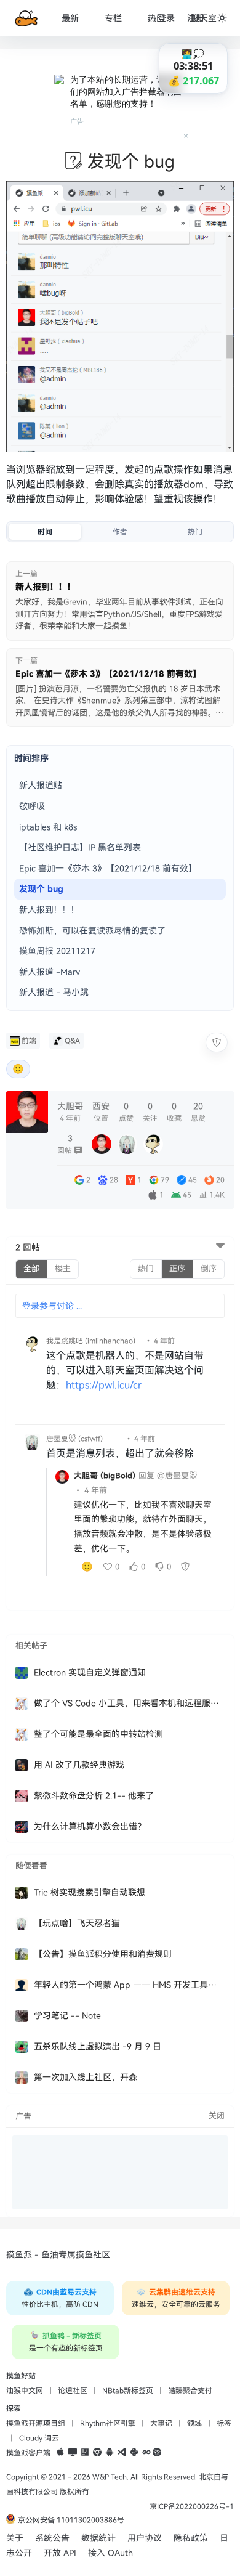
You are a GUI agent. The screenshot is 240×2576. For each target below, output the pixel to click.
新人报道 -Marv (50, 972)
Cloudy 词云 (39, 2438)
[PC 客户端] (73, 2453)
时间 (45, 532)
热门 (156, 18)
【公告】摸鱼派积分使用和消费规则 (103, 1954)
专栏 (113, 18)
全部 (31, 1269)
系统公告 (52, 2538)
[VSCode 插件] (122, 2453)
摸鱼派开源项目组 (36, 2423)
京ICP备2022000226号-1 (192, 2506)
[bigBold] (62, 1477)
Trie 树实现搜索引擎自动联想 (90, 1892)
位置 (101, 1112)
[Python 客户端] (134, 2453)
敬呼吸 (32, 806)
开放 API (60, 2553)
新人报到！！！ (49, 910)
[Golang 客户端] (146, 2453)
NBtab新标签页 (128, 2391)
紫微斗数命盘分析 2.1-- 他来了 (94, 1796)
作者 (120, 532)
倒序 (209, 1269)
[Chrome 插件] (97, 2453)
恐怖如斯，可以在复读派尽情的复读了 (92, 931)
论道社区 (73, 2391)
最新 (70, 18)
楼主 (63, 1269)
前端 (29, 1041)
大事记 (161, 2423)
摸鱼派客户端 (28, 2453)
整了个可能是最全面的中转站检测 (98, 1734)
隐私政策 (191, 2538)
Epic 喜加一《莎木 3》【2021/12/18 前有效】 (108, 868)
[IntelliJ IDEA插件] (85, 2453)
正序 (177, 1269)
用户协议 (145, 2538)
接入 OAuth (110, 2553)
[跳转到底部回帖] (220, 1247)
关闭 (217, 2116)
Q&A (72, 1041)
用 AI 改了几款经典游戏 (79, 1765)
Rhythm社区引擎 (108, 2423)
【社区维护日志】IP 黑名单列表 (80, 847)
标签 (224, 2423)
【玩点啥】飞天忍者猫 (77, 1923)
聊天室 (204, 18)
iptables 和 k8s (48, 827)
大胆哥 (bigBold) (105, 1476)
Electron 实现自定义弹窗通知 (90, 1672)
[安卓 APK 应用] (110, 2453)
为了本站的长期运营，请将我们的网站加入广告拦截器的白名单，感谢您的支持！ (126, 91)
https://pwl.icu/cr (104, 1385)
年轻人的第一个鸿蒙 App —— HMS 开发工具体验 (129, 1985)
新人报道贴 (41, 785)
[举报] (217, 1042)
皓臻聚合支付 (190, 2391)
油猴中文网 (25, 2391)
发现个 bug (41, 889)
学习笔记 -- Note (67, 2016)
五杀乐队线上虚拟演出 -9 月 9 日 (98, 2046)
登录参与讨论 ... (52, 1306)
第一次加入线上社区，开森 (86, 2077)
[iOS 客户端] (60, 2453)
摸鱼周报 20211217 (57, 951)
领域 (194, 2423)
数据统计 (98, 2538)
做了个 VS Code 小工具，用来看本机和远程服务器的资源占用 (129, 1703)
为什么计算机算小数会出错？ (90, 1826)
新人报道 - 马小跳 (54, 992)
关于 (15, 2538)
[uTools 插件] (157, 2453)
